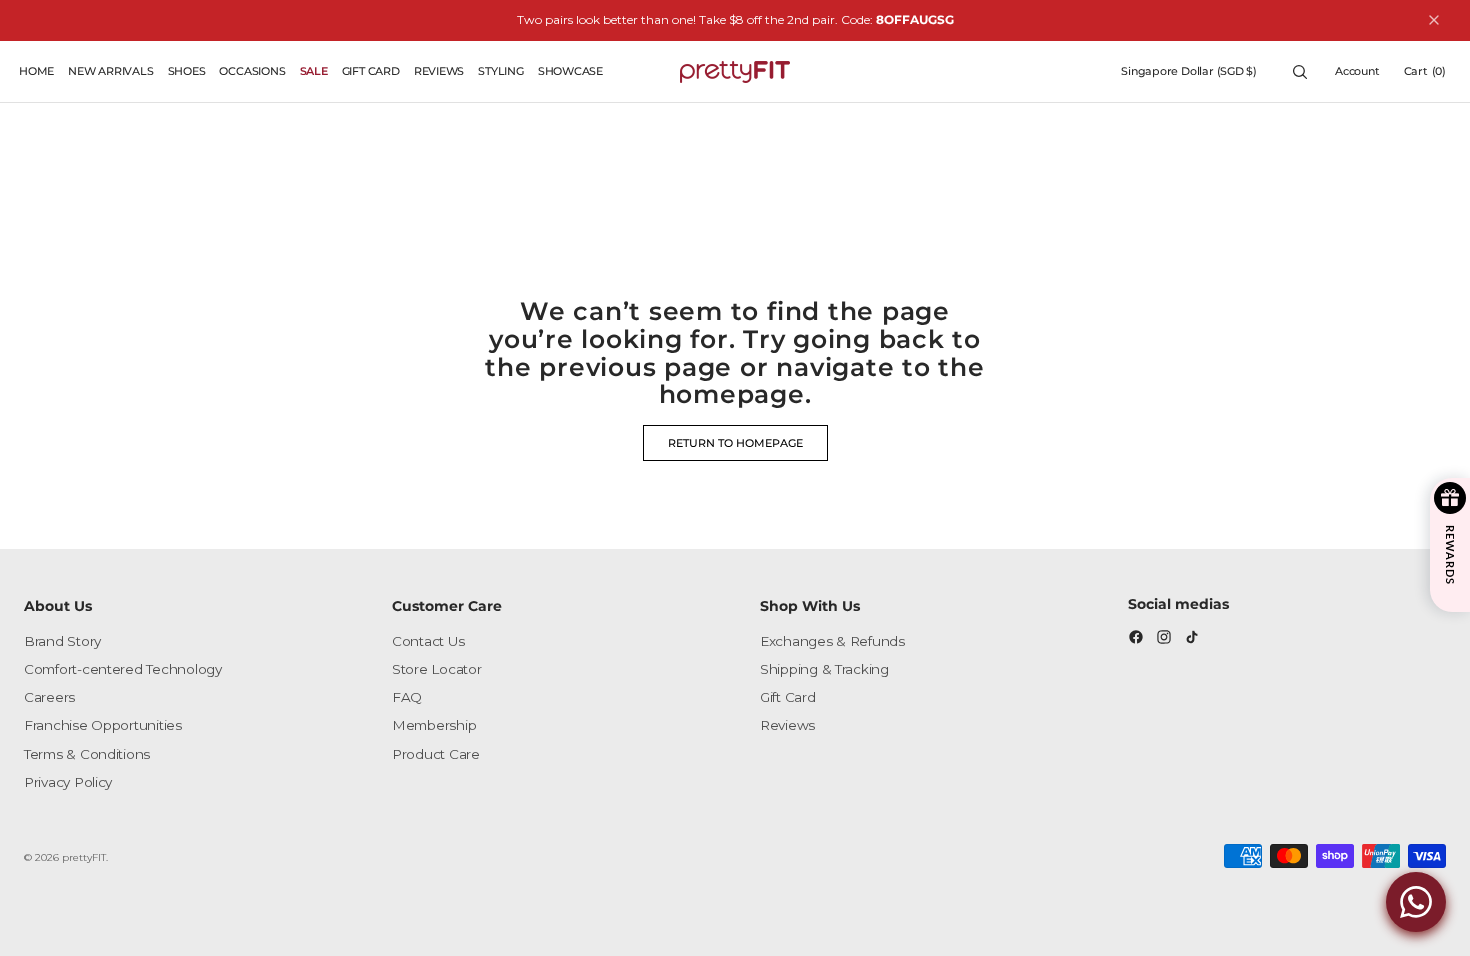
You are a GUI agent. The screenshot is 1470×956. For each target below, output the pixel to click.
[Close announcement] (1434, 20)
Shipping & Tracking (824, 669)
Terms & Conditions (87, 754)
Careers (49, 697)
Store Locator (437, 669)
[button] (1189, 72)
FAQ (407, 697)
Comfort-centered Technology (123, 669)
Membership (434, 725)
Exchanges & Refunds (832, 641)
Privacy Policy (68, 782)
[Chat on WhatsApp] (1416, 902)
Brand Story (62, 641)
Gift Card (788, 697)
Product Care (436, 754)
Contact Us (428, 641)
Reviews (787, 725)
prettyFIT (84, 857)
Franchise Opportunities (103, 725)
